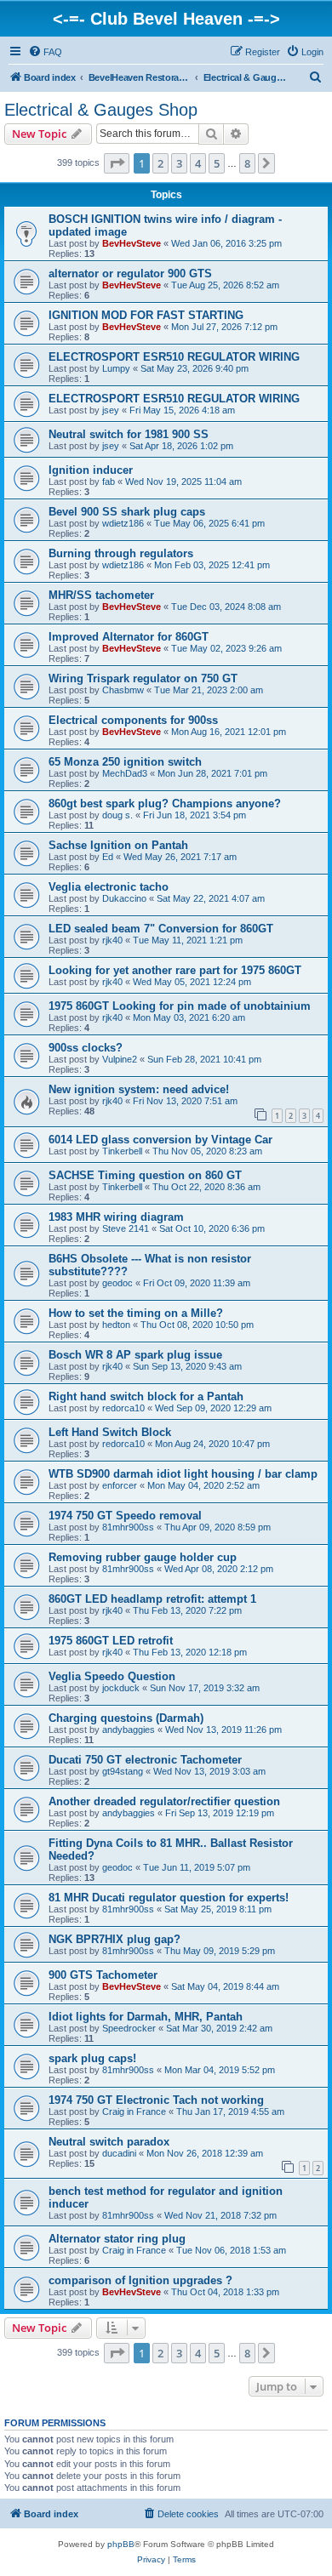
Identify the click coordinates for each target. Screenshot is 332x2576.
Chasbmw (123, 690)
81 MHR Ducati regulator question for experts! (169, 1898)
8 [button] (247, 163)
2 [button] (160, 163)
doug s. (117, 815)
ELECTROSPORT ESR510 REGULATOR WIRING (174, 357)
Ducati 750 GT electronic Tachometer (145, 1760)
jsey (111, 410)
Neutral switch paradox (109, 2142)
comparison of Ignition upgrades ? (140, 2280)
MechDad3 (125, 773)
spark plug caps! (92, 2058)
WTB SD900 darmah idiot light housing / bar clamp (183, 1474)
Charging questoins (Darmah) (126, 1718)
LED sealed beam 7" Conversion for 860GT (161, 929)
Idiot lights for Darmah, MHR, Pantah (146, 2017)
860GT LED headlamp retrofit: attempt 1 (152, 1599)
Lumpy (116, 368)
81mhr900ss (128, 1527)
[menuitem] (45, 52)
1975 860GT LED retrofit (111, 1641)
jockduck (121, 1688)
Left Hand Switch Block (110, 1432)
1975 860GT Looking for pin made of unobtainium (180, 1006)
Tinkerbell (122, 1151)
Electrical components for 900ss (133, 720)
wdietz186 (123, 523)
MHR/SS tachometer (101, 595)
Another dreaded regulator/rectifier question (164, 1801)
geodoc (117, 1283)
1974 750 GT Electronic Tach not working (156, 2100)
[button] (117, 163)
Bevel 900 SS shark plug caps (127, 512)
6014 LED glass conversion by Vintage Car (160, 1140)
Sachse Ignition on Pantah (118, 845)
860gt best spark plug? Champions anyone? (165, 804)
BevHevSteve (132, 243)
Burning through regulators (121, 553)
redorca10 (123, 1408)
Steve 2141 (126, 1228)
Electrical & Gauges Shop (101, 110)
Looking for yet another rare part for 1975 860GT (175, 970)
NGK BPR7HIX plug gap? (114, 1939)
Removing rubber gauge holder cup (143, 1557)
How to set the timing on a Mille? (136, 1313)
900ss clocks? (86, 1048)
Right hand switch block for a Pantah (146, 1396)
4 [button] (198, 163)
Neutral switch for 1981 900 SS (129, 434)
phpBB (121, 2544)
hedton (116, 1325)
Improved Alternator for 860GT (129, 637)
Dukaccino (124, 898)
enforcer (120, 1485)
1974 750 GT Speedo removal (125, 1516)
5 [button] (217, 163)
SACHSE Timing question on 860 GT (145, 1175)
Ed (108, 857)
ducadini (119, 2153)
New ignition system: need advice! (139, 1089)
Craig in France (134, 2112)
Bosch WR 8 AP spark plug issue (135, 1355)
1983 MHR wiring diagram (116, 1217)
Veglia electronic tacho (109, 887)
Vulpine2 (120, 1059)
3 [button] (179, 163)
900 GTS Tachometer (103, 1975)
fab (109, 482)
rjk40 (112, 940)
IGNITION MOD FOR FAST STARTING (146, 315)
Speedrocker (129, 2028)
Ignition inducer (91, 470)
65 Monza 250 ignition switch (125, 762)
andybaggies (129, 1730)
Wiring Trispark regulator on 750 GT (143, 678)
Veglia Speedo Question (112, 1676)
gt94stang (123, 1771)
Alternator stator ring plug (117, 2239)
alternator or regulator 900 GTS (130, 274)
